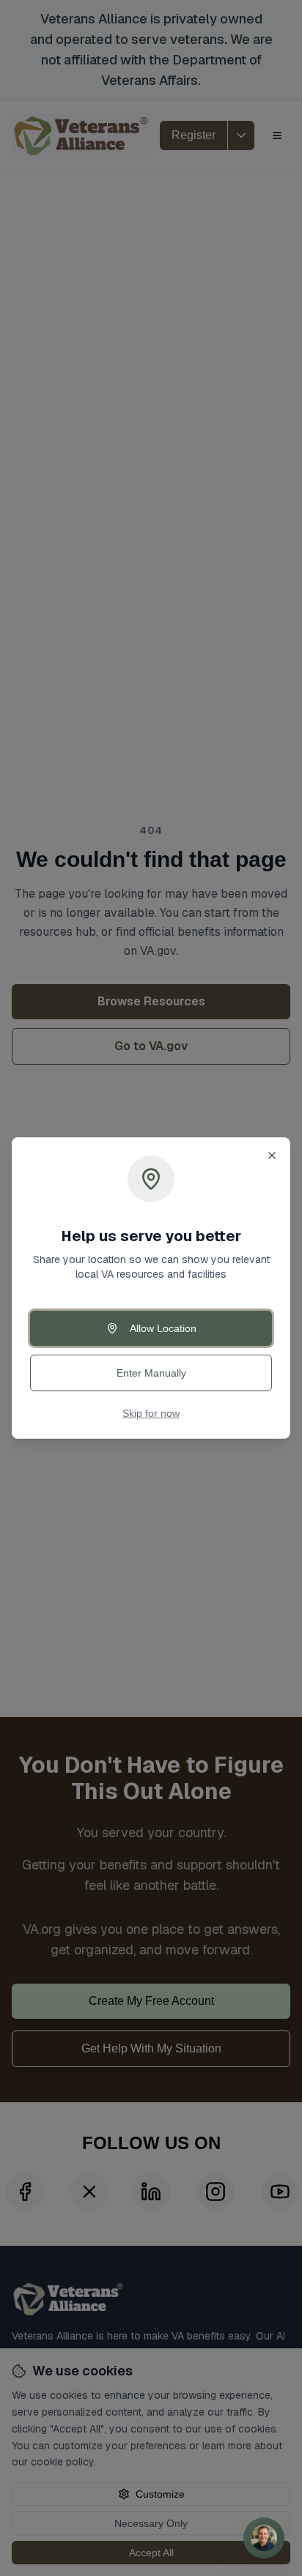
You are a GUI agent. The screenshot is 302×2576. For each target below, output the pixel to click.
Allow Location (163, 1328)
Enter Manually (151, 1373)
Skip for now (151, 1413)
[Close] (272, 1155)
